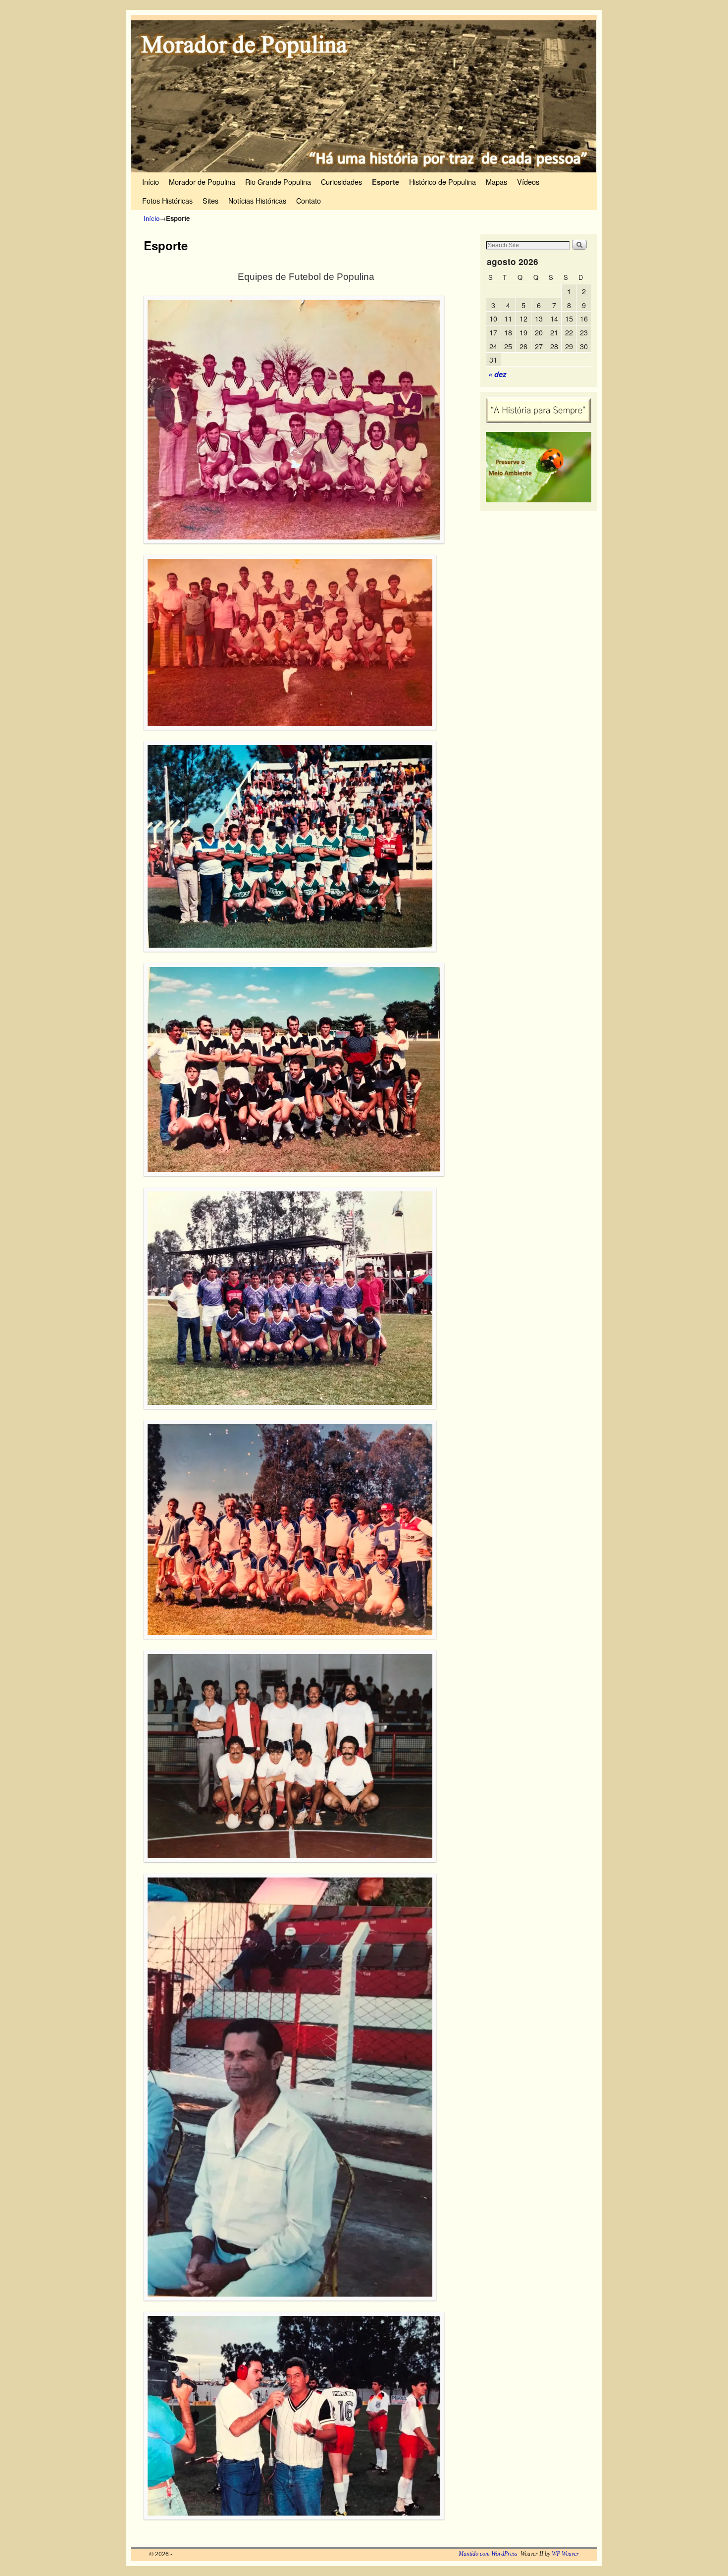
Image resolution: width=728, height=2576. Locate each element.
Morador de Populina (202, 182)
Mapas (496, 182)
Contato (309, 200)
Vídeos (528, 182)
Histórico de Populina (442, 182)
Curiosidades (341, 182)
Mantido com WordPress (488, 2497)
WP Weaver (565, 2497)
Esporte (386, 182)
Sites (210, 200)
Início (151, 182)
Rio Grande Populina (278, 182)
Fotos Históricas (167, 200)
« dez (497, 374)
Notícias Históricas (257, 200)
